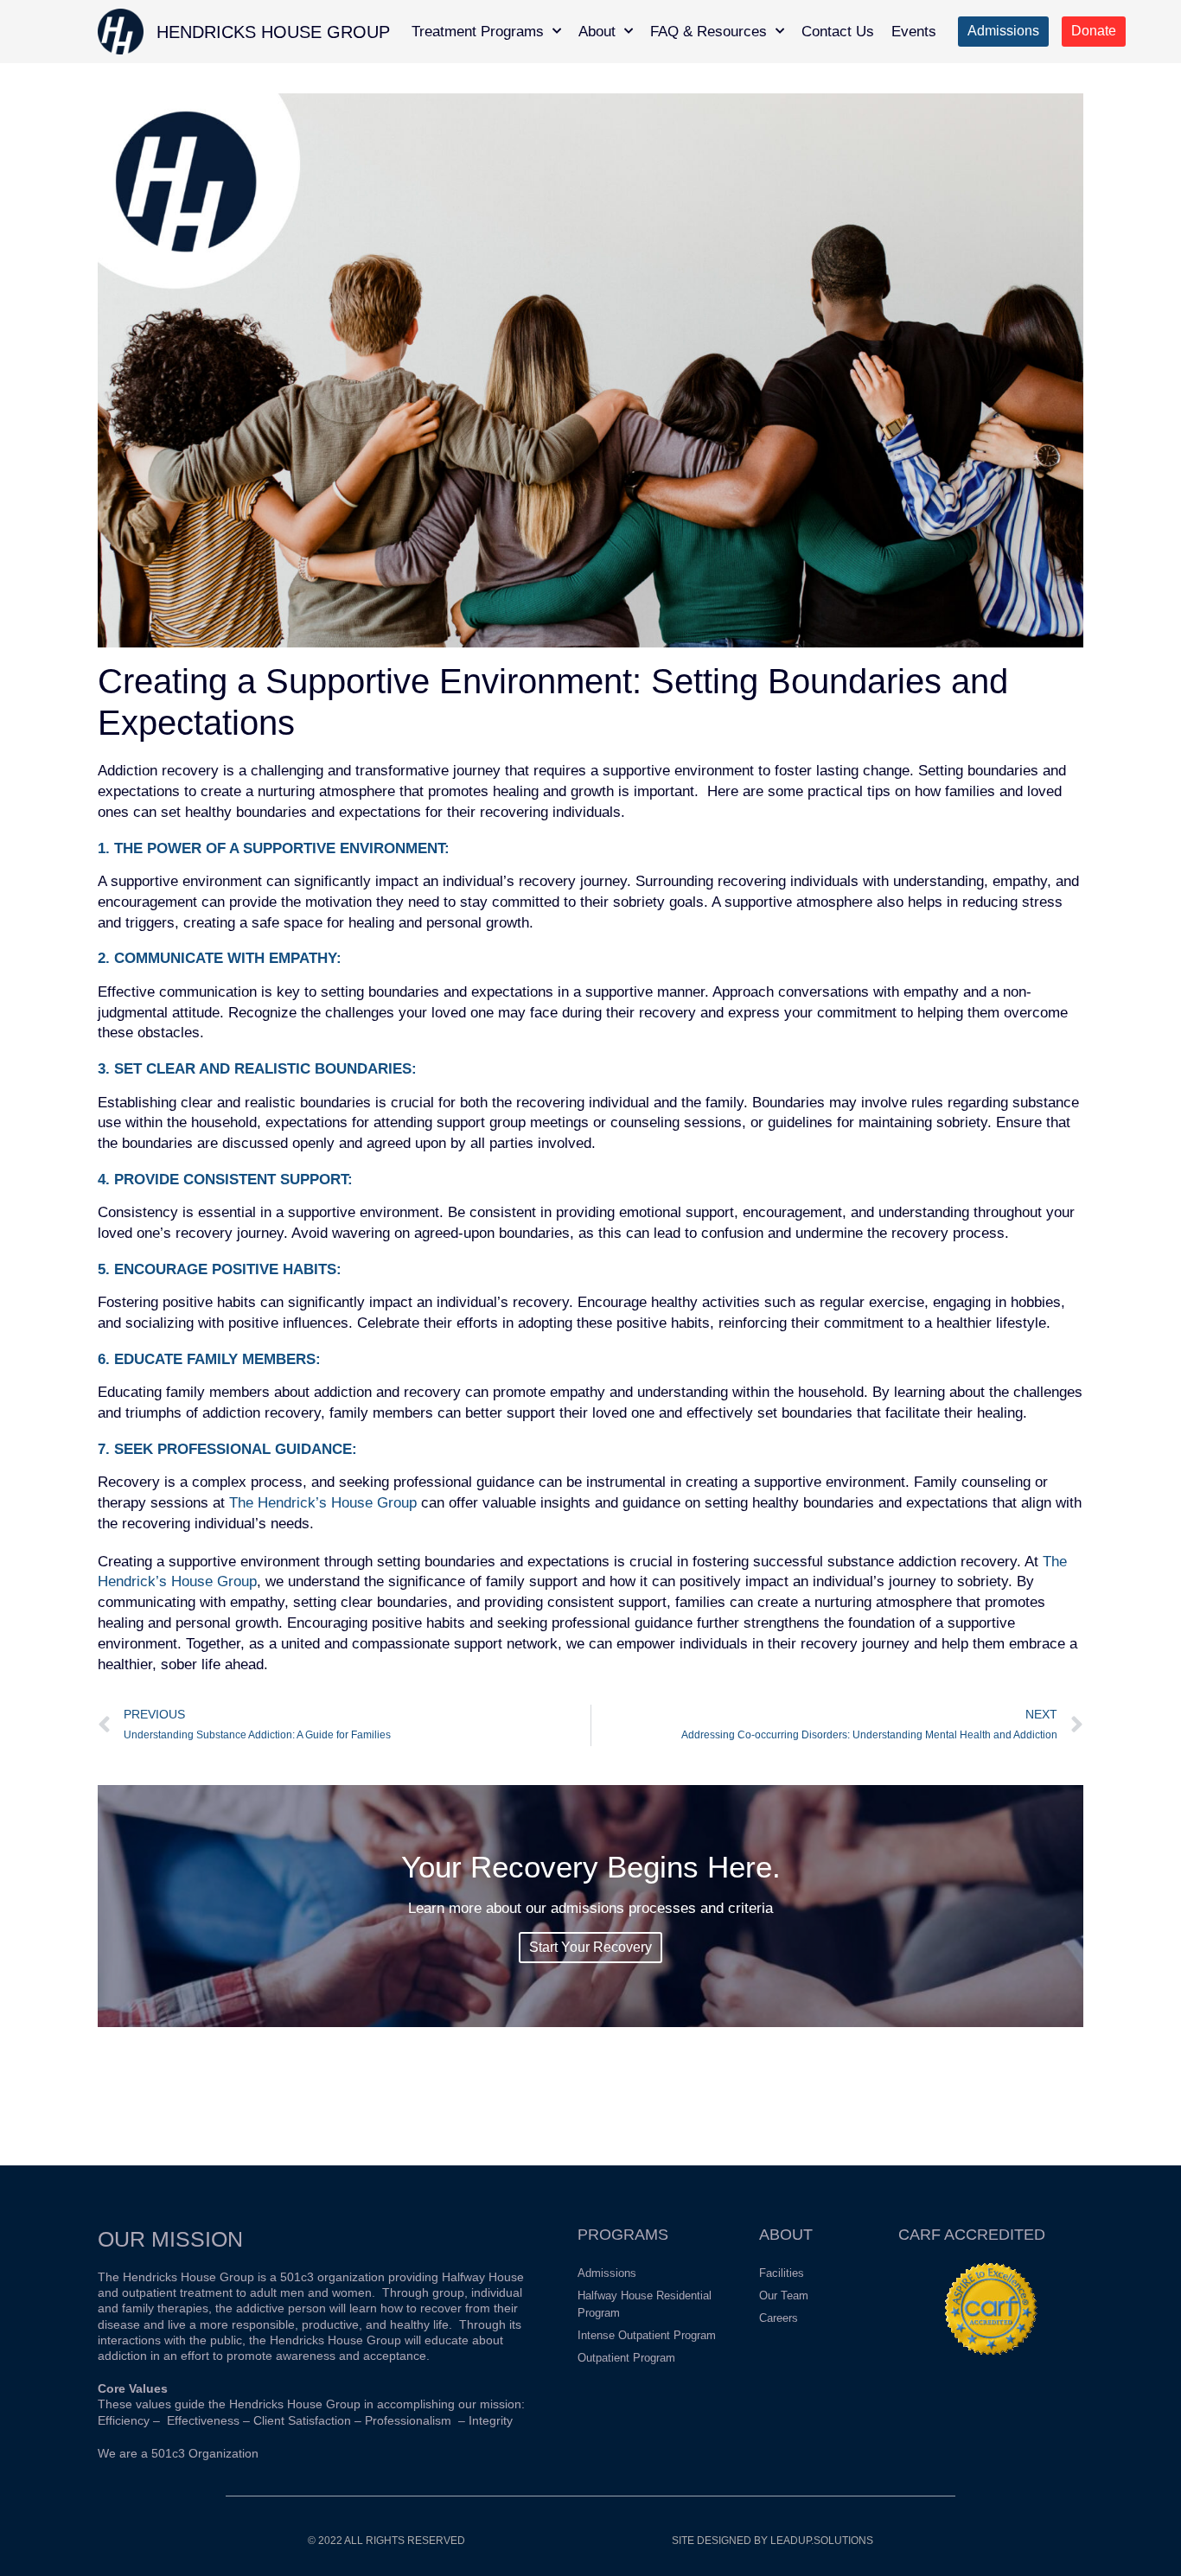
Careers (779, 2318)
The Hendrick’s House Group (323, 1503)
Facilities (782, 2273)
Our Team (784, 2295)
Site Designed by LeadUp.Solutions (772, 2541)
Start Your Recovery (590, 1947)
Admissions (607, 2273)
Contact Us (838, 32)
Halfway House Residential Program (645, 2304)
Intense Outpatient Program (647, 2335)
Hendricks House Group (273, 32)
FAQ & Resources (709, 32)
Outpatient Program (626, 2358)
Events (914, 32)
